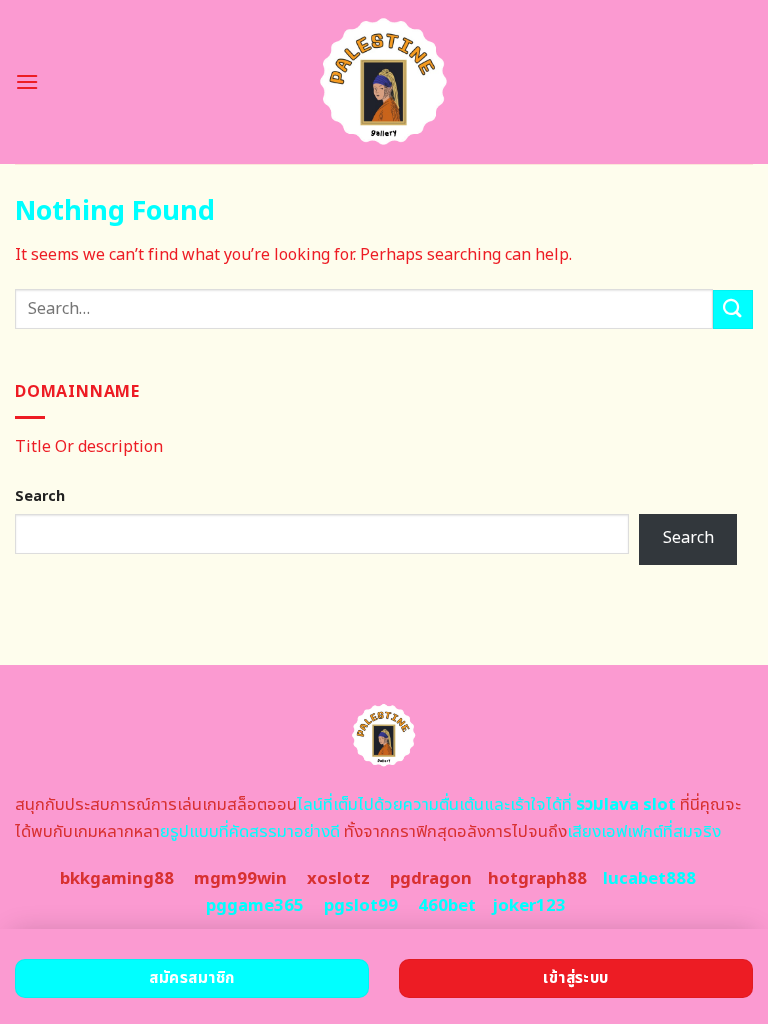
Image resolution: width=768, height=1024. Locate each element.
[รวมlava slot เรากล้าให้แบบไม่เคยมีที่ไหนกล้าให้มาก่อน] (384, 82)
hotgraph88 (537, 879)
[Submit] (733, 309)
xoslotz (338, 879)
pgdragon (431, 879)
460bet (447, 906)
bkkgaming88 (117, 879)
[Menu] (27, 81)
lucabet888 (649, 879)
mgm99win (240, 879)
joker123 (529, 906)
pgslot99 (361, 906)
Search (40, 496)
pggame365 (255, 906)
